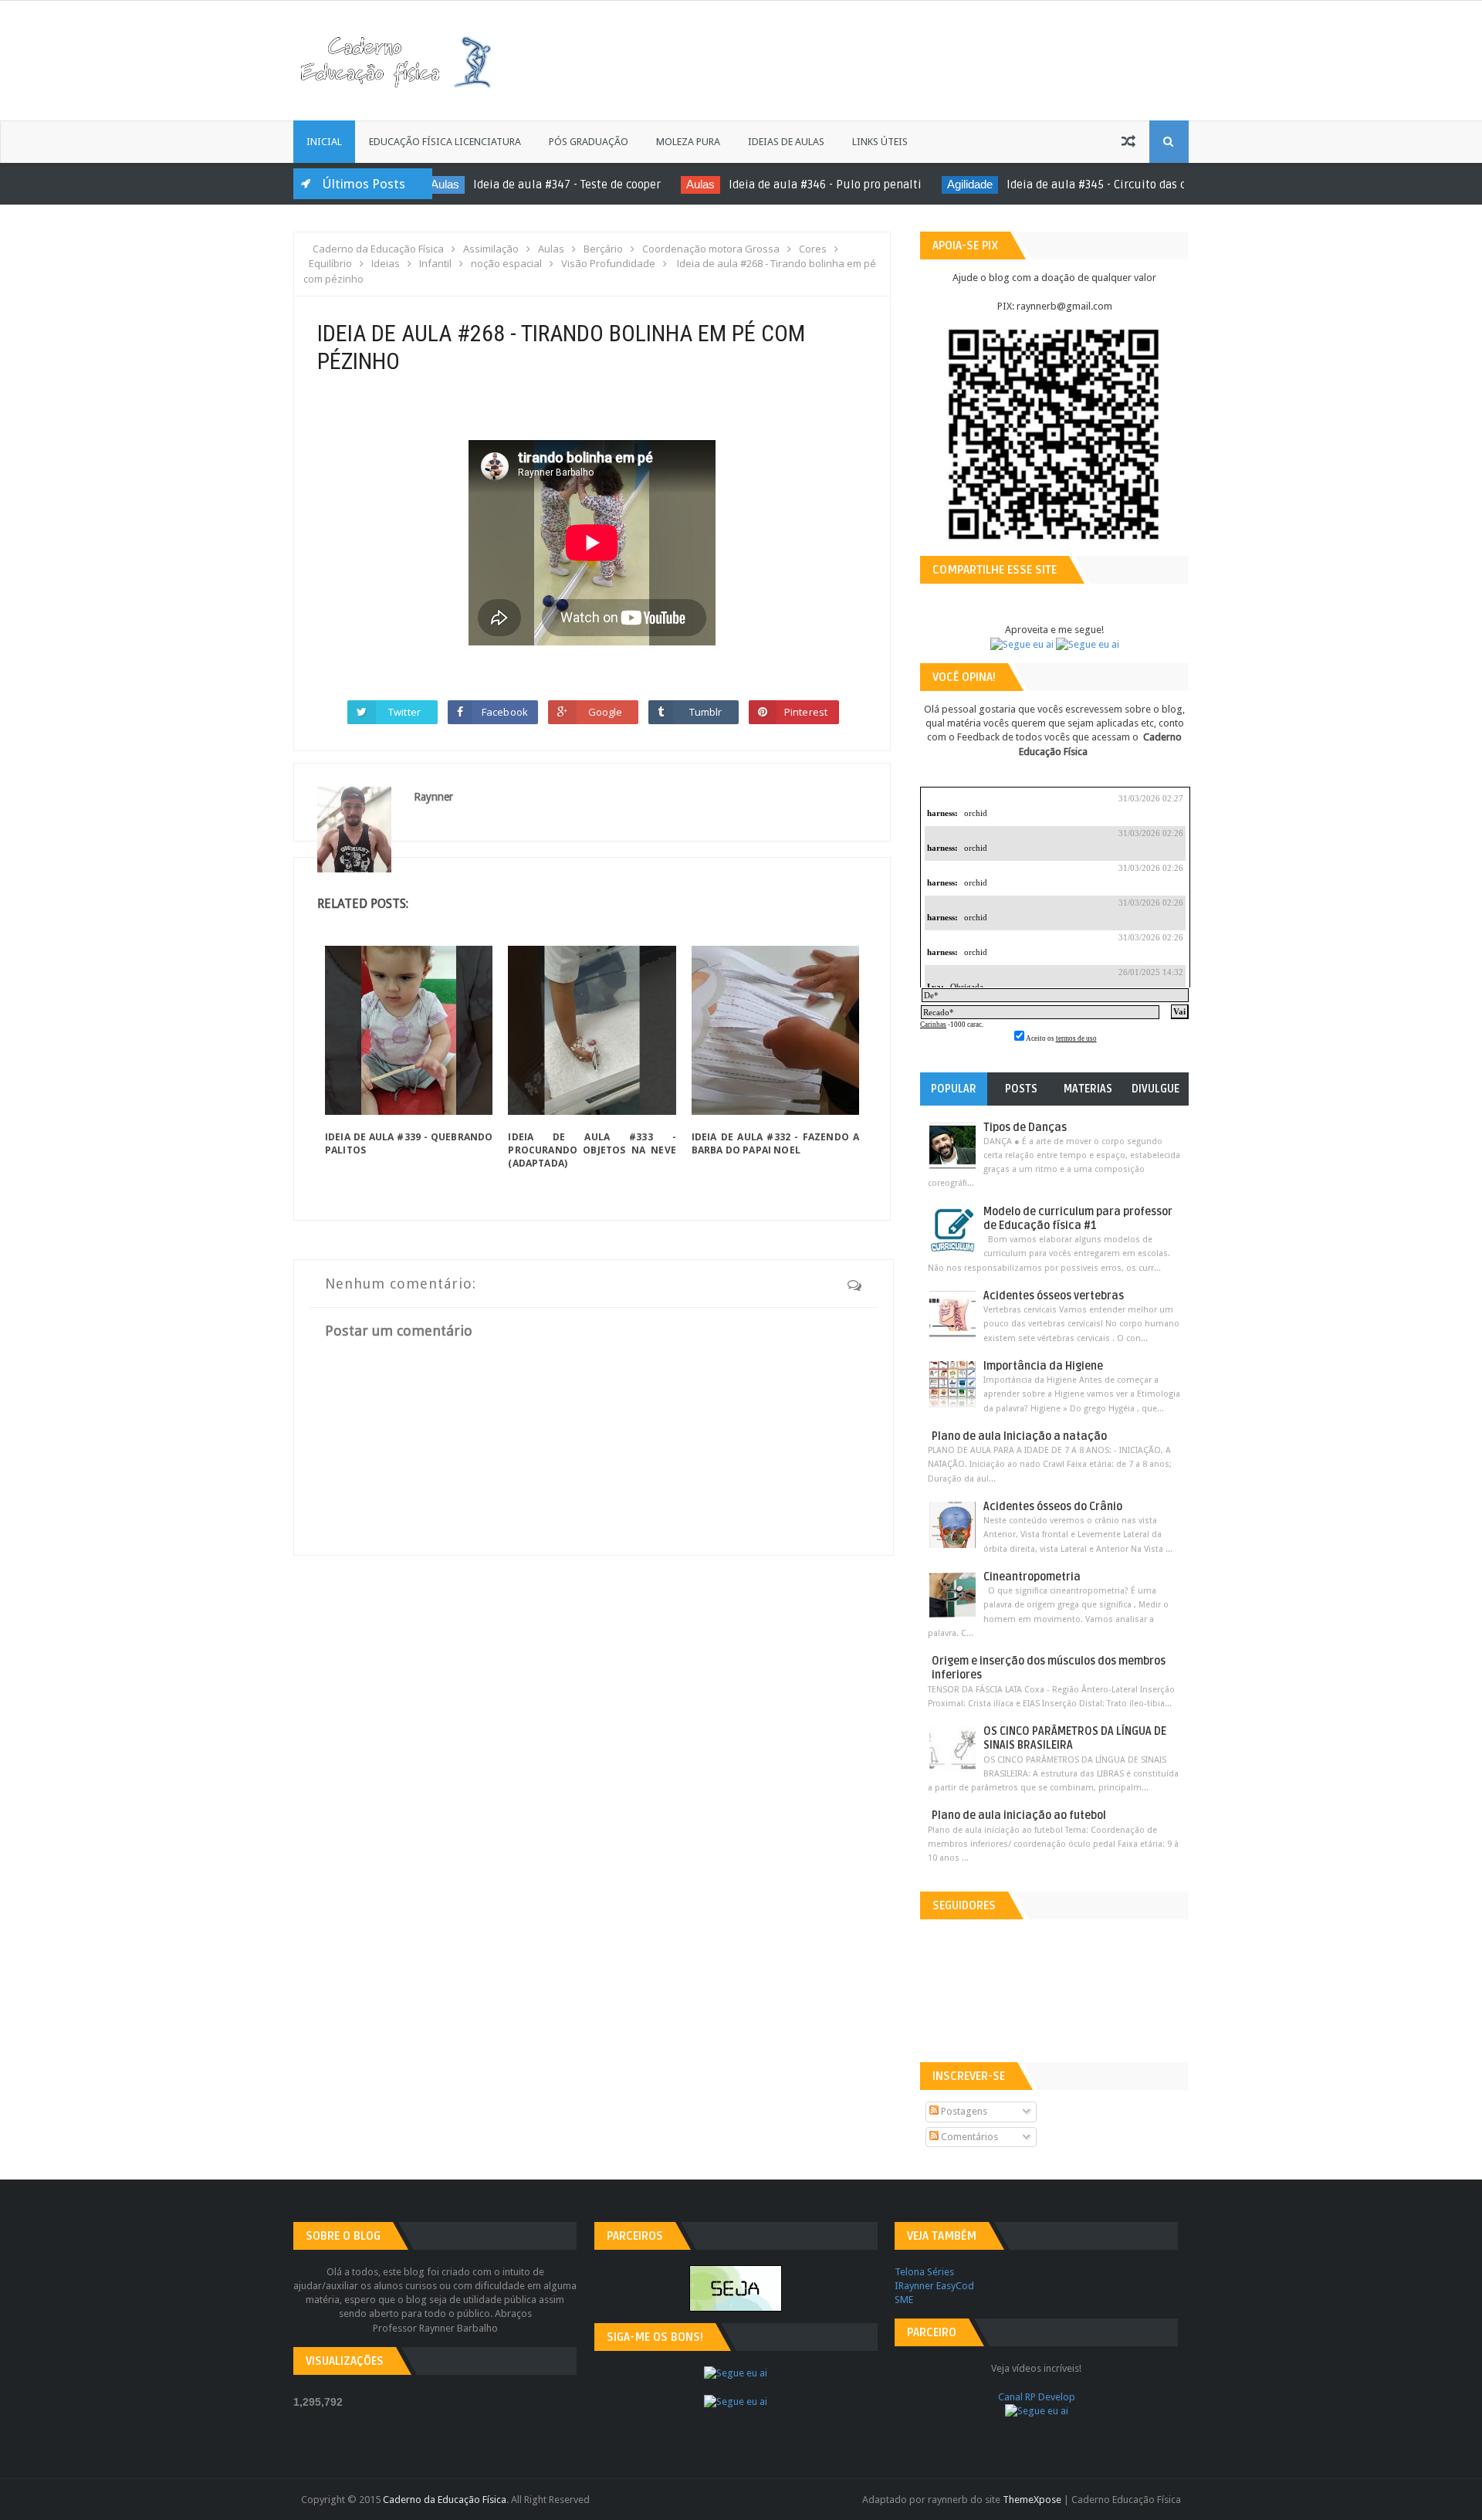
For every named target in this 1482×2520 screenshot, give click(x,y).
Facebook (505, 712)
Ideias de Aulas (786, 142)
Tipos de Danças (1025, 1128)
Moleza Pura (688, 142)
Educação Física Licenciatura (445, 142)
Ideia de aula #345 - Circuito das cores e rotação (1029, 185)
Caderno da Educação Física (445, 2500)
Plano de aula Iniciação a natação (1019, 1436)
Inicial (324, 142)
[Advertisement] (1001, 59)
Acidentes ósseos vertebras (1054, 1296)
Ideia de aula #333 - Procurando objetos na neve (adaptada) (592, 1150)
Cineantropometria (1032, 1577)
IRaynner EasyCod (934, 2286)
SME (904, 2300)
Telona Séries (924, 2272)
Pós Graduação (589, 142)
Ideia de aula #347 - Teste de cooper (463, 185)
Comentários (968, 2137)
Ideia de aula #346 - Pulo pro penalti (721, 185)
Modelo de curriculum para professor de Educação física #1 (1078, 1219)
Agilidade (866, 184)
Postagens (963, 2111)
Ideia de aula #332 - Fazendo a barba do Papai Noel (775, 1143)
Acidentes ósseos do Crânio (1053, 1507)
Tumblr (706, 712)
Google (606, 712)
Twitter (404, 712)
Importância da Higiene (1043, 1366)
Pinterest (806, 712)
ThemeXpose (1032, 2500)
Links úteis (880, 142)
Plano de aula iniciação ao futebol (1019, 1815)
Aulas (596, 184)
